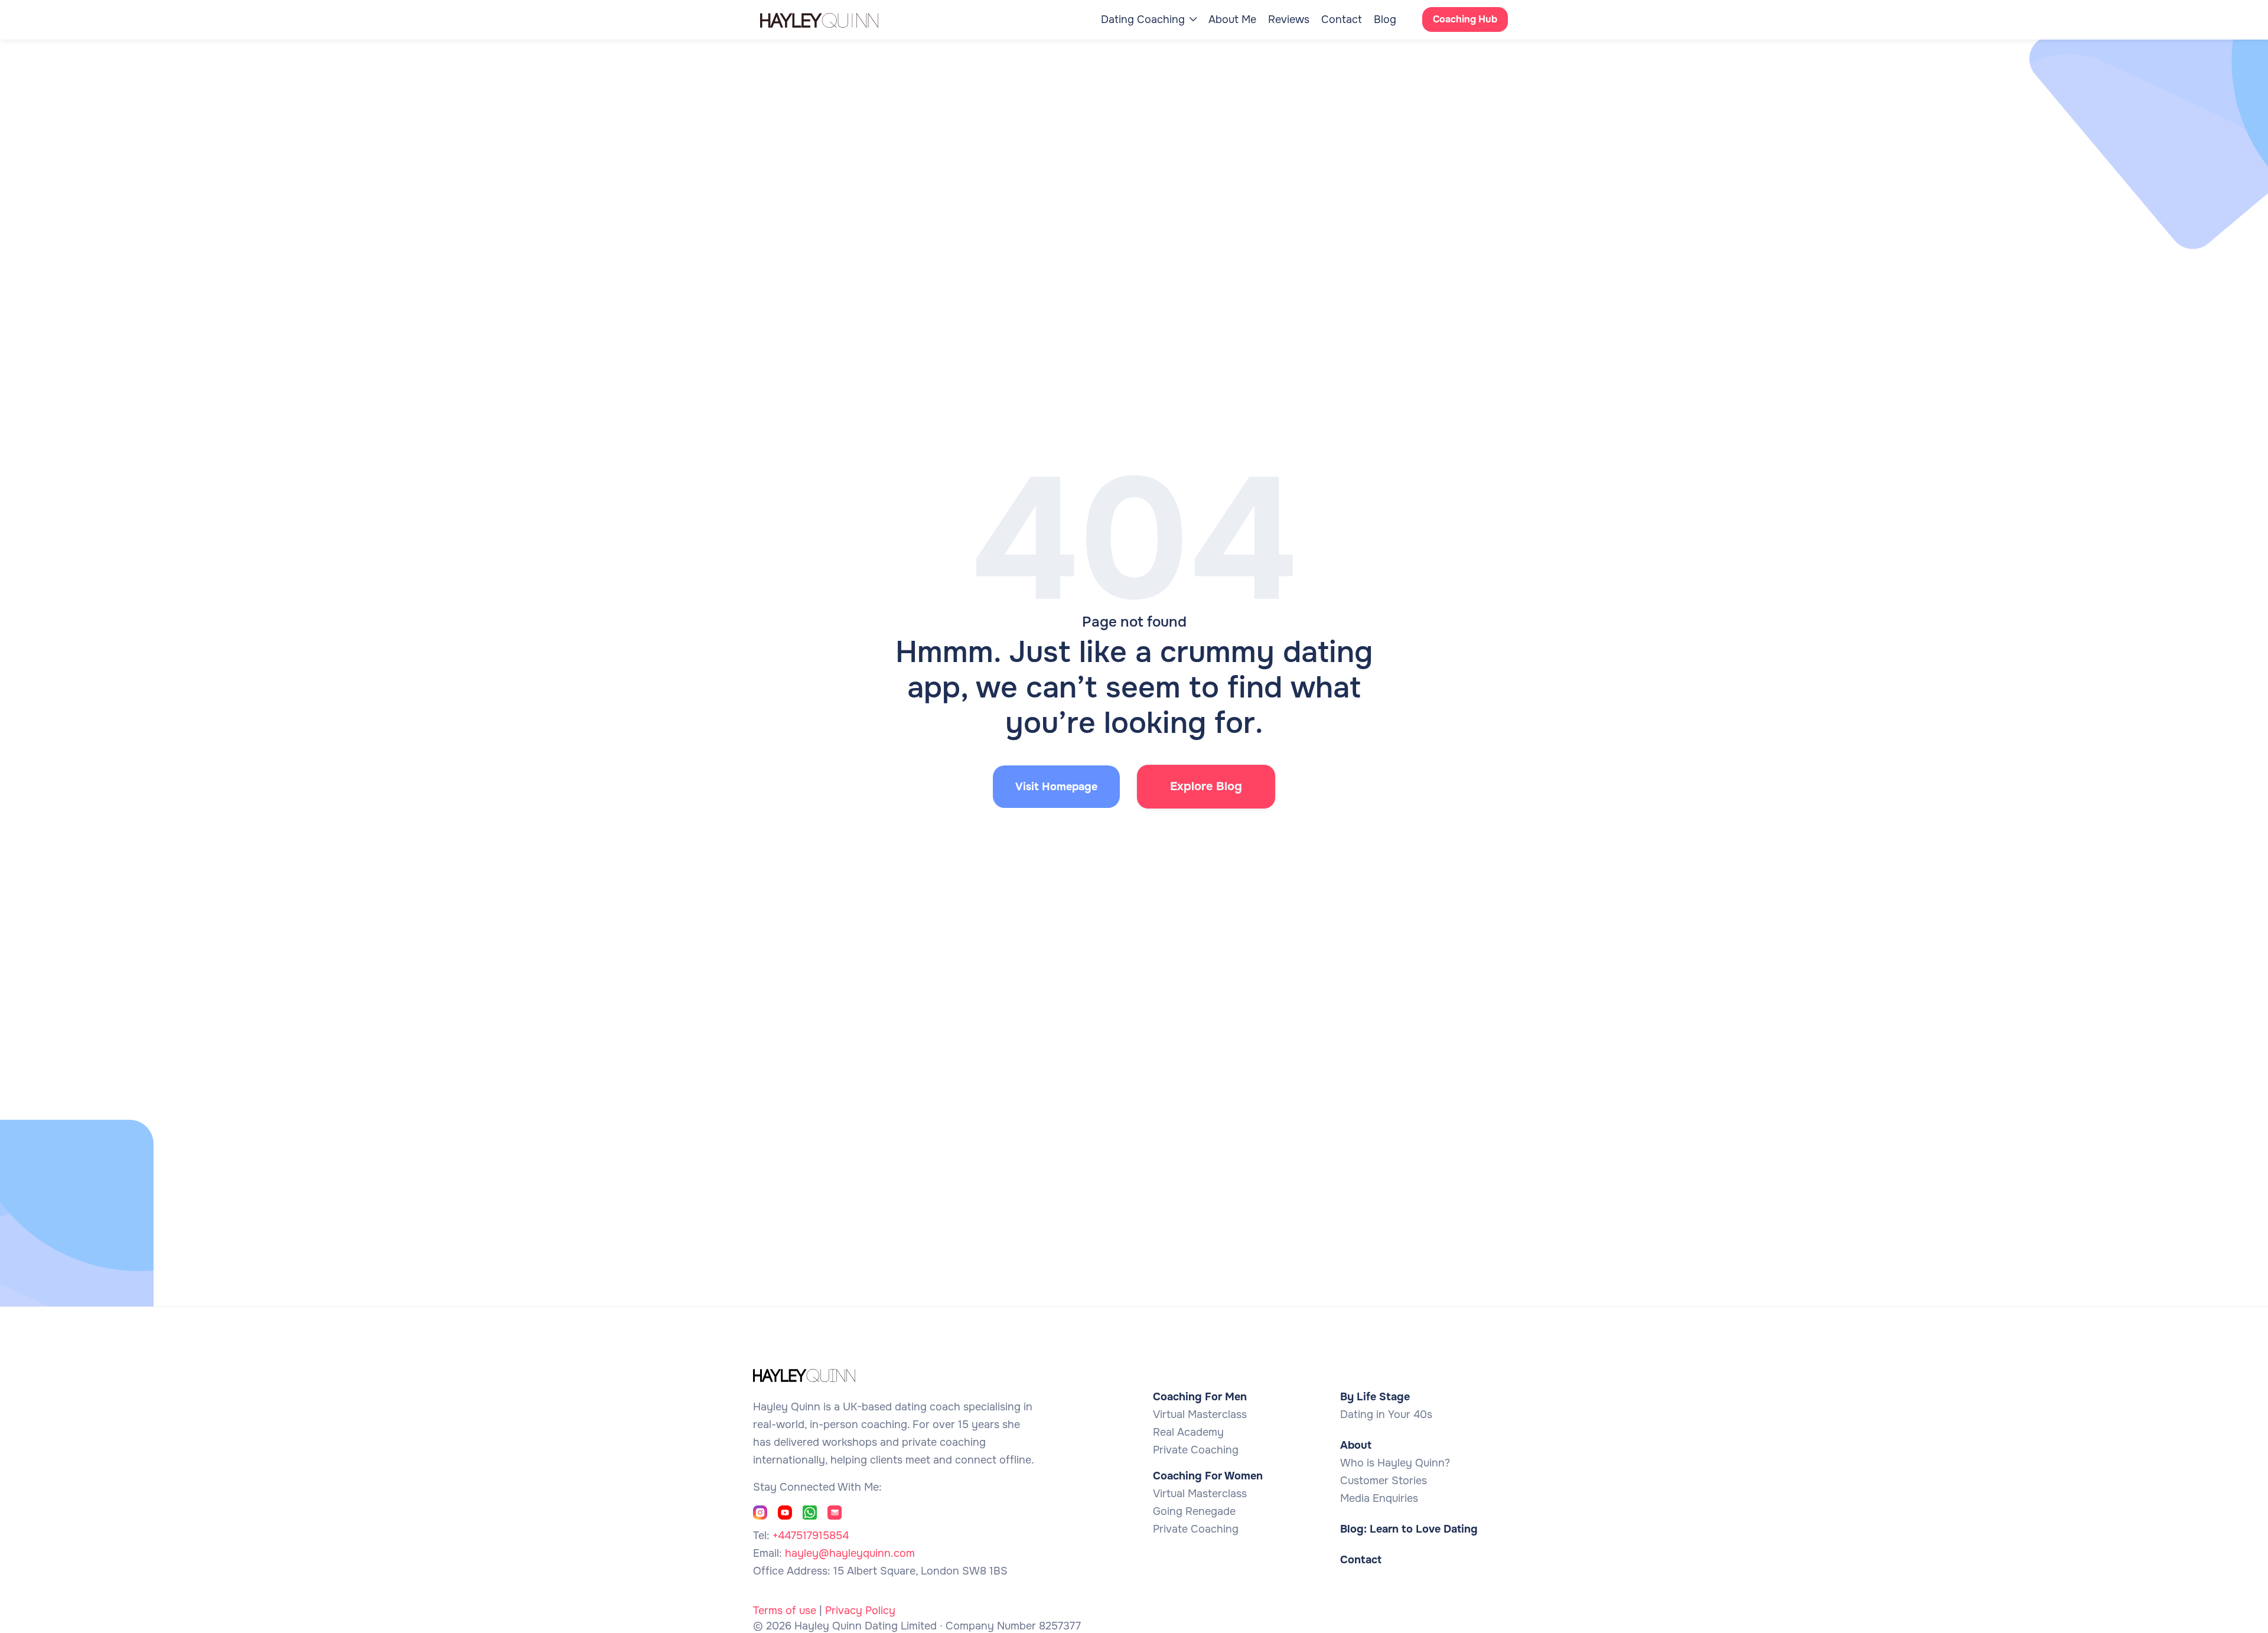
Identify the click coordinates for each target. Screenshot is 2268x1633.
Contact (1342, 19)
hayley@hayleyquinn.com (850, 1553)
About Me (1232, 19)
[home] (831, 19)
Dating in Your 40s (1386, 1414)
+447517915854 (811, 1536)
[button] (1149, 19)
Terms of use (785, 1611)
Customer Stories (1384, 1481)
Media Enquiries (1379, 1498)
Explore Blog (1206, 786)
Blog (1385, 19)
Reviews (1289, 19)
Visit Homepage (1056, 787)
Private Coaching (1196, 1450)
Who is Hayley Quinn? (1395, 1463)
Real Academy (1188, 1432)
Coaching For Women (1208, 1476)
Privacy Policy (860, 1611)
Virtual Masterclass (1200, 1414)
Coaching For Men (1200, 1397)
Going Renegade (1194, 1511)
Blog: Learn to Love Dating (1409, 1529)
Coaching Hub (1465, 19)
